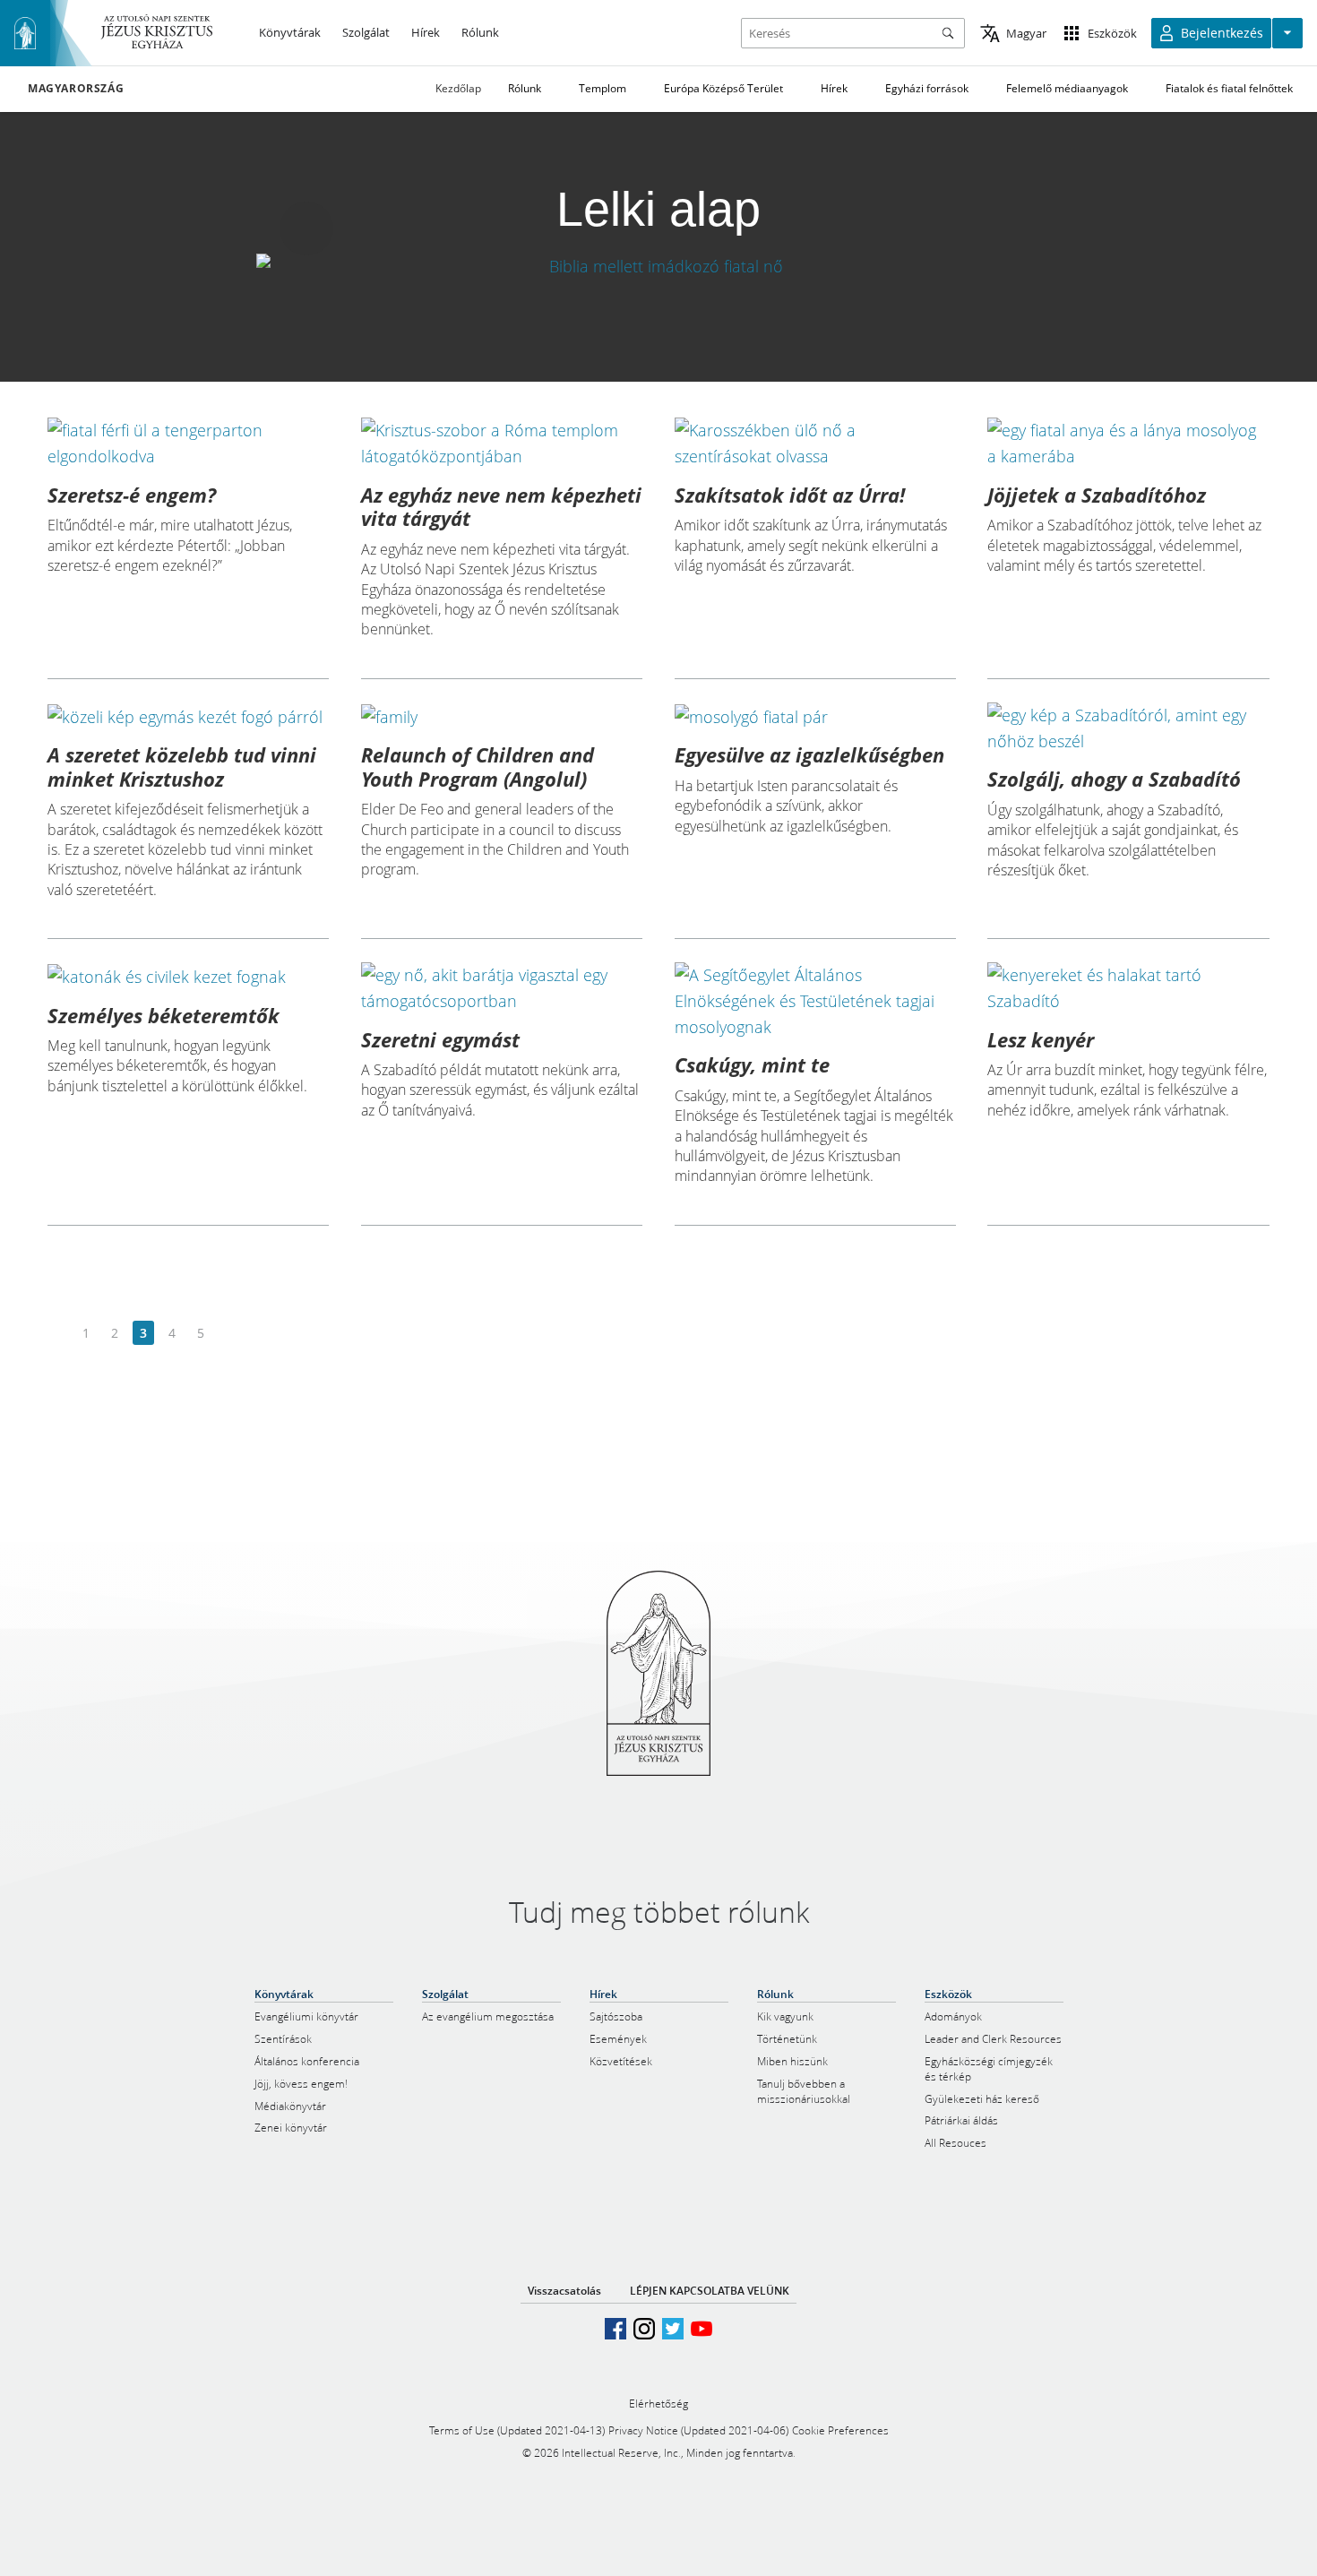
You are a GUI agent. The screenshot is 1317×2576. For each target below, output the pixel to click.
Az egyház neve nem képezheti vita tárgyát (501, 506)
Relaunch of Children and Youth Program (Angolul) (478, 766)
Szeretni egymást (440, 1039)
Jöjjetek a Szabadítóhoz (1097, 495)
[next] (229, 1334)
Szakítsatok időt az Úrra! (790, 495)
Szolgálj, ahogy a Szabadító (1114, 779)
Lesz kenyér (1041, 1039)
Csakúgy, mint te (752, 1064)
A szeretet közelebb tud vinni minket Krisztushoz (182, 766)
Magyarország (76, 89)
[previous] (58, 1334)
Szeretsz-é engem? (132, 495)
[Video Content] (658, 266)
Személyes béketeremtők (164, 1015)
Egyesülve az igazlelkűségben (809, 754)
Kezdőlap (458, 88)
